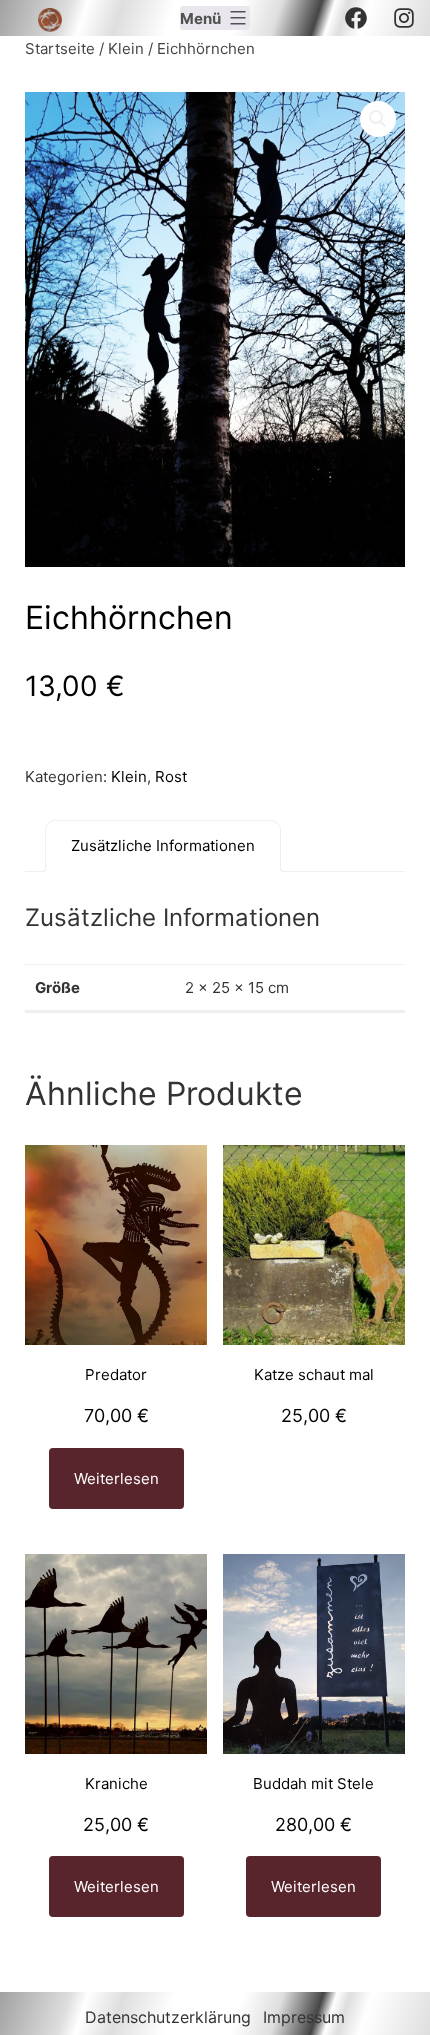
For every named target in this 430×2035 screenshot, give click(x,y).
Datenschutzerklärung (168, 2017)
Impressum (304, 2017)
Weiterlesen (116, 1478)
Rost (171, 776)
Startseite (60, 48)
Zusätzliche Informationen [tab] (163, 845)
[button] (378, 119)
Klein (126, 48)
